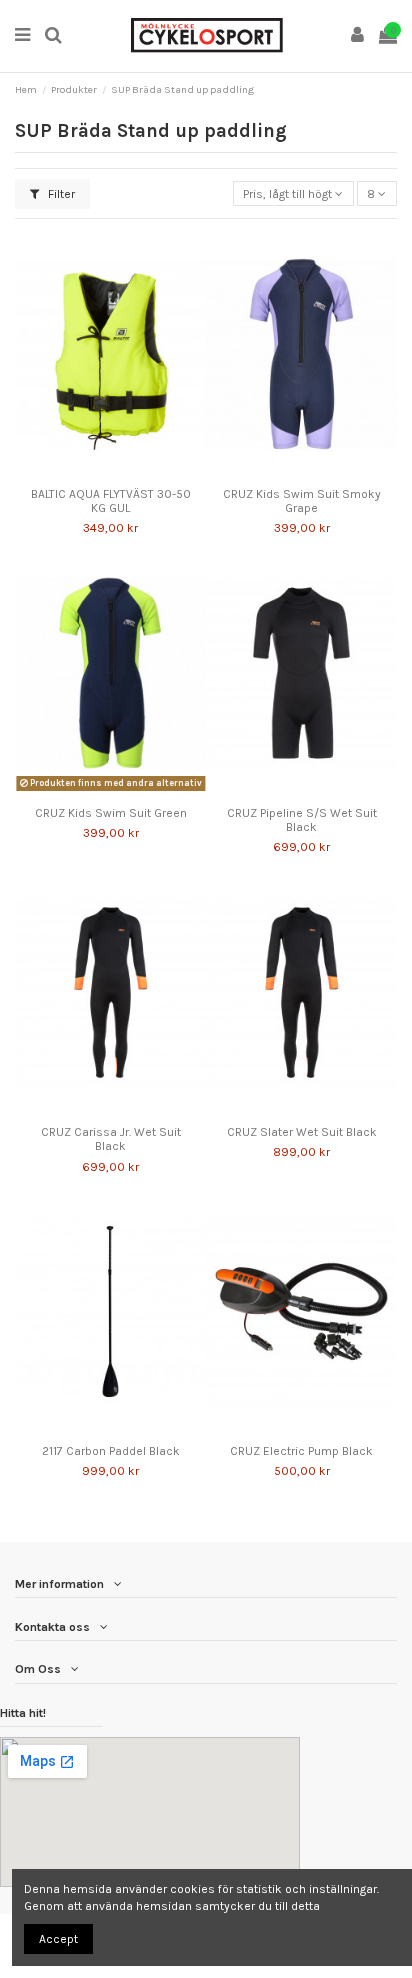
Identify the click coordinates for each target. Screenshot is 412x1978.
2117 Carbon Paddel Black (111, 1451)
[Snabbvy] (123, 472)
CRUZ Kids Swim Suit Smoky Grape (302, 501)
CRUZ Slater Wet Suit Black (302, 1132)
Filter (60, 194)
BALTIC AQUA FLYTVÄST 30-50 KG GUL (111, 501)
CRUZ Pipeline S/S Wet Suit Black (302, 820)
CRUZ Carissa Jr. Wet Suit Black (111, 1139)
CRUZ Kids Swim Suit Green (111, 813)
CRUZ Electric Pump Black (301, 1451)
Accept (58, 1939)
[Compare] (99, 472)
